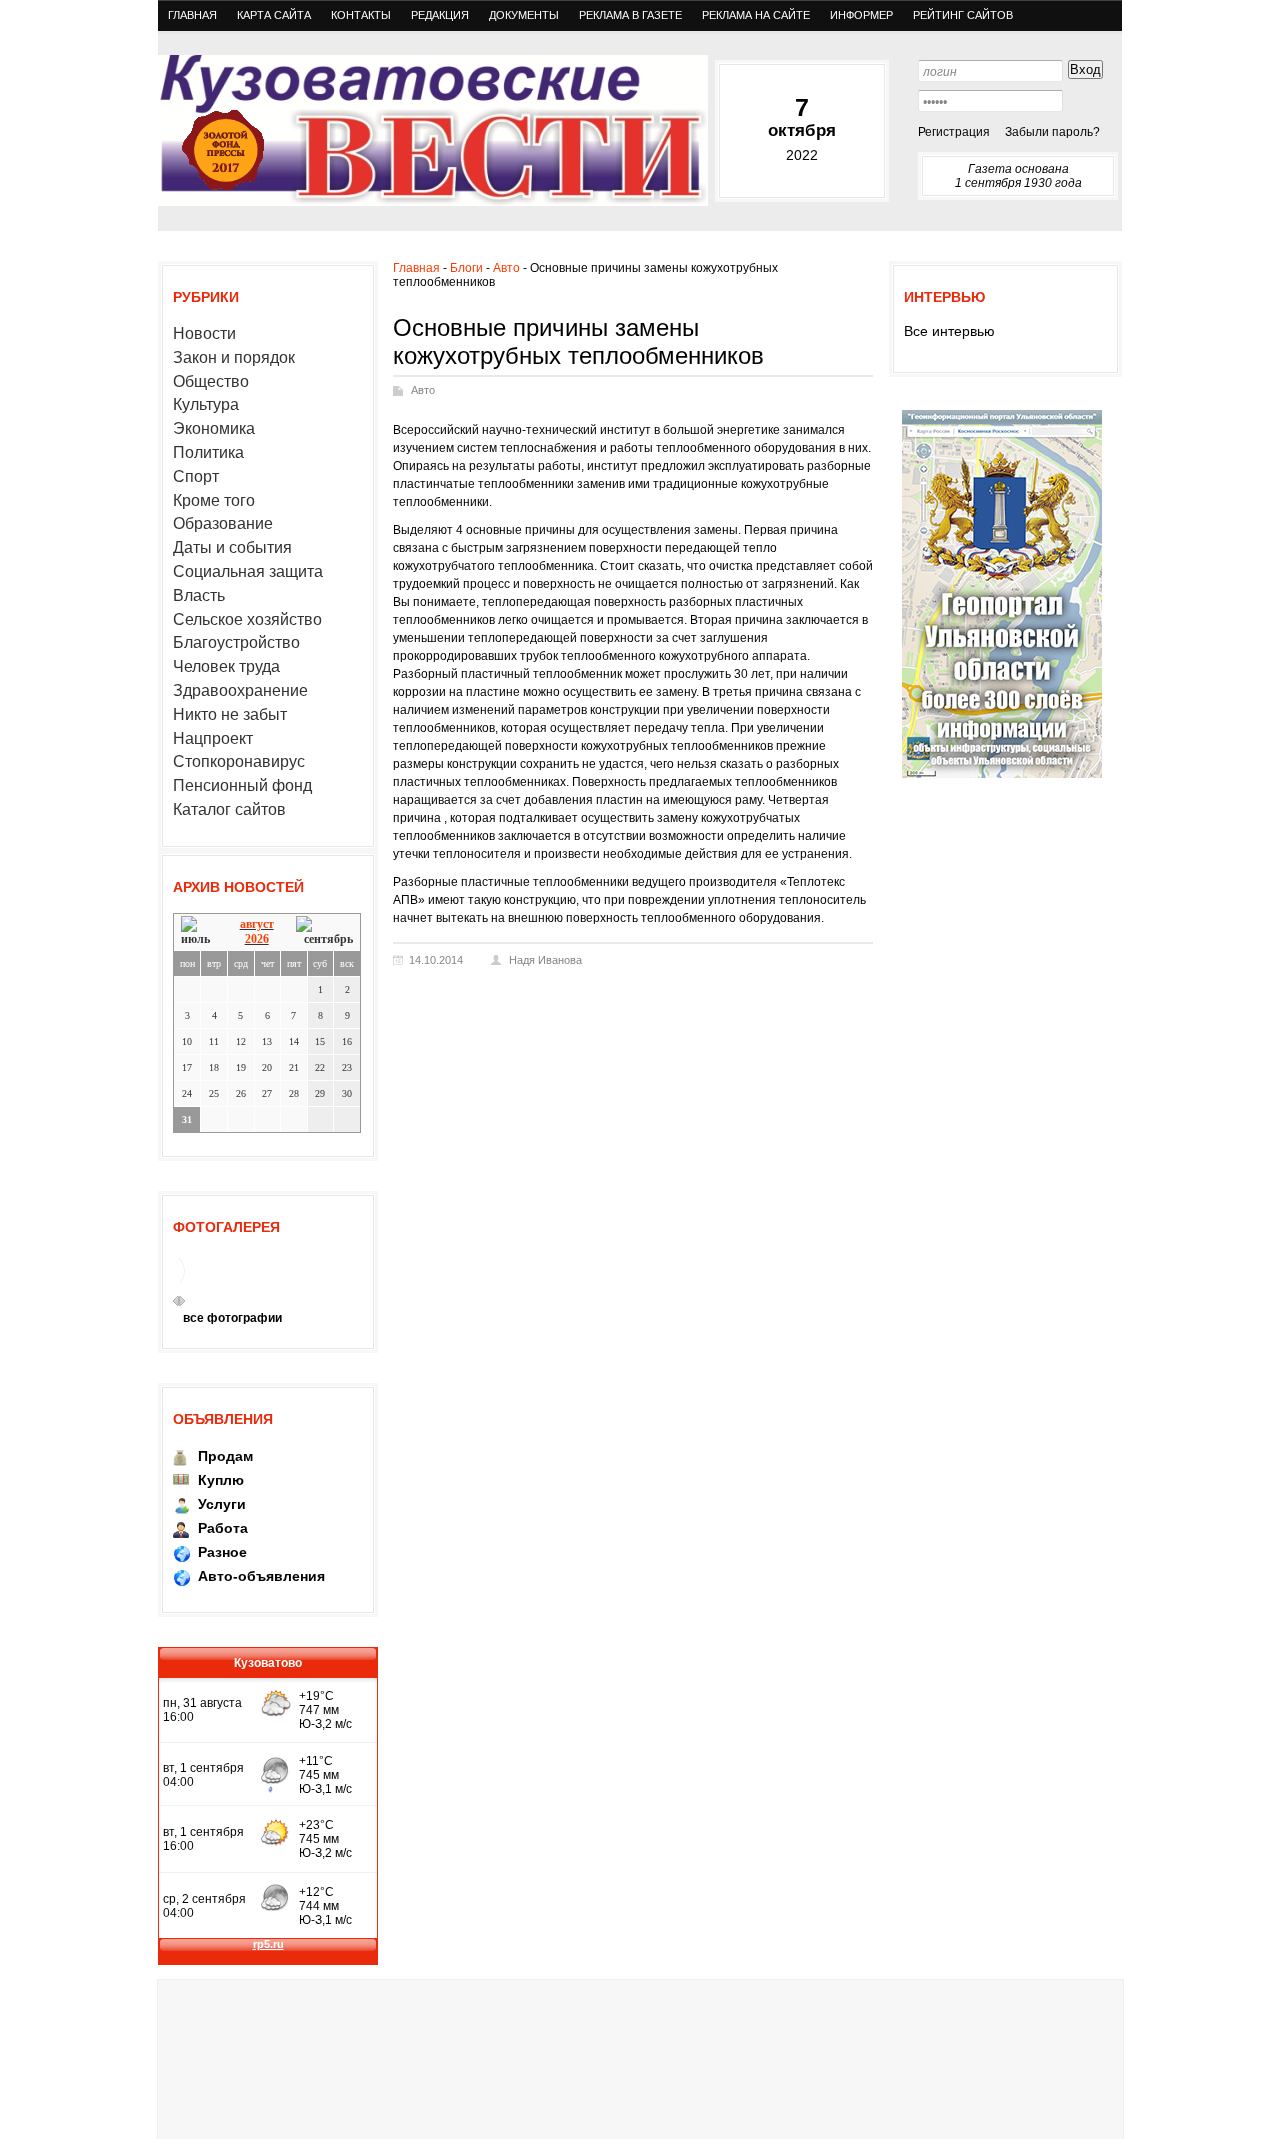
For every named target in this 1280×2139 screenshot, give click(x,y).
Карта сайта (274, 15)
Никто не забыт (230, 714)
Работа (223, 1528)
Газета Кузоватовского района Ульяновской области (433, 130)
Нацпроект (213, 738)
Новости (204, 333)
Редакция (440, 15)
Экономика (214, 428)
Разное (222, 1552)
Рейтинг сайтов (963, 15)
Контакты (361, 15)
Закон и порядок (234, 357)
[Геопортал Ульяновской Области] (1002, 777)
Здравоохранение (240, 690)
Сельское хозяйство (247, 619)
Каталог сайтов (229, 809)
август (257, 924)
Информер (861, 15)
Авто (506, 268)
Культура (206, 404)
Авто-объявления (261, 1576)
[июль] (199, 931)
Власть (199, 595)
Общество (211, 381)
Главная (192, 15)
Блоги (466, 268)
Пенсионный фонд (242, 785)
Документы (524, 15)
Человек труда (226, 666)
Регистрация (954, 132)
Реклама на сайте (756, 15)
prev (176, 1301)
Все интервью (949, 331)
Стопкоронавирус (239, 761)
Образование (223, 523)
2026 (257, 939)
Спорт (196, 476)
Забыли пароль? (1052, 132)
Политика (208, 452)
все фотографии (232, 1318)
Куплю (221, 1480)
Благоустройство (236, 642)
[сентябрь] (324, 931)
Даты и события (232, 547)
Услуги (222, 1504)
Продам (225, 1456)
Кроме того (214, 500)
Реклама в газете (630, 15)
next (182, 1301)
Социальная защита (248, 571)
